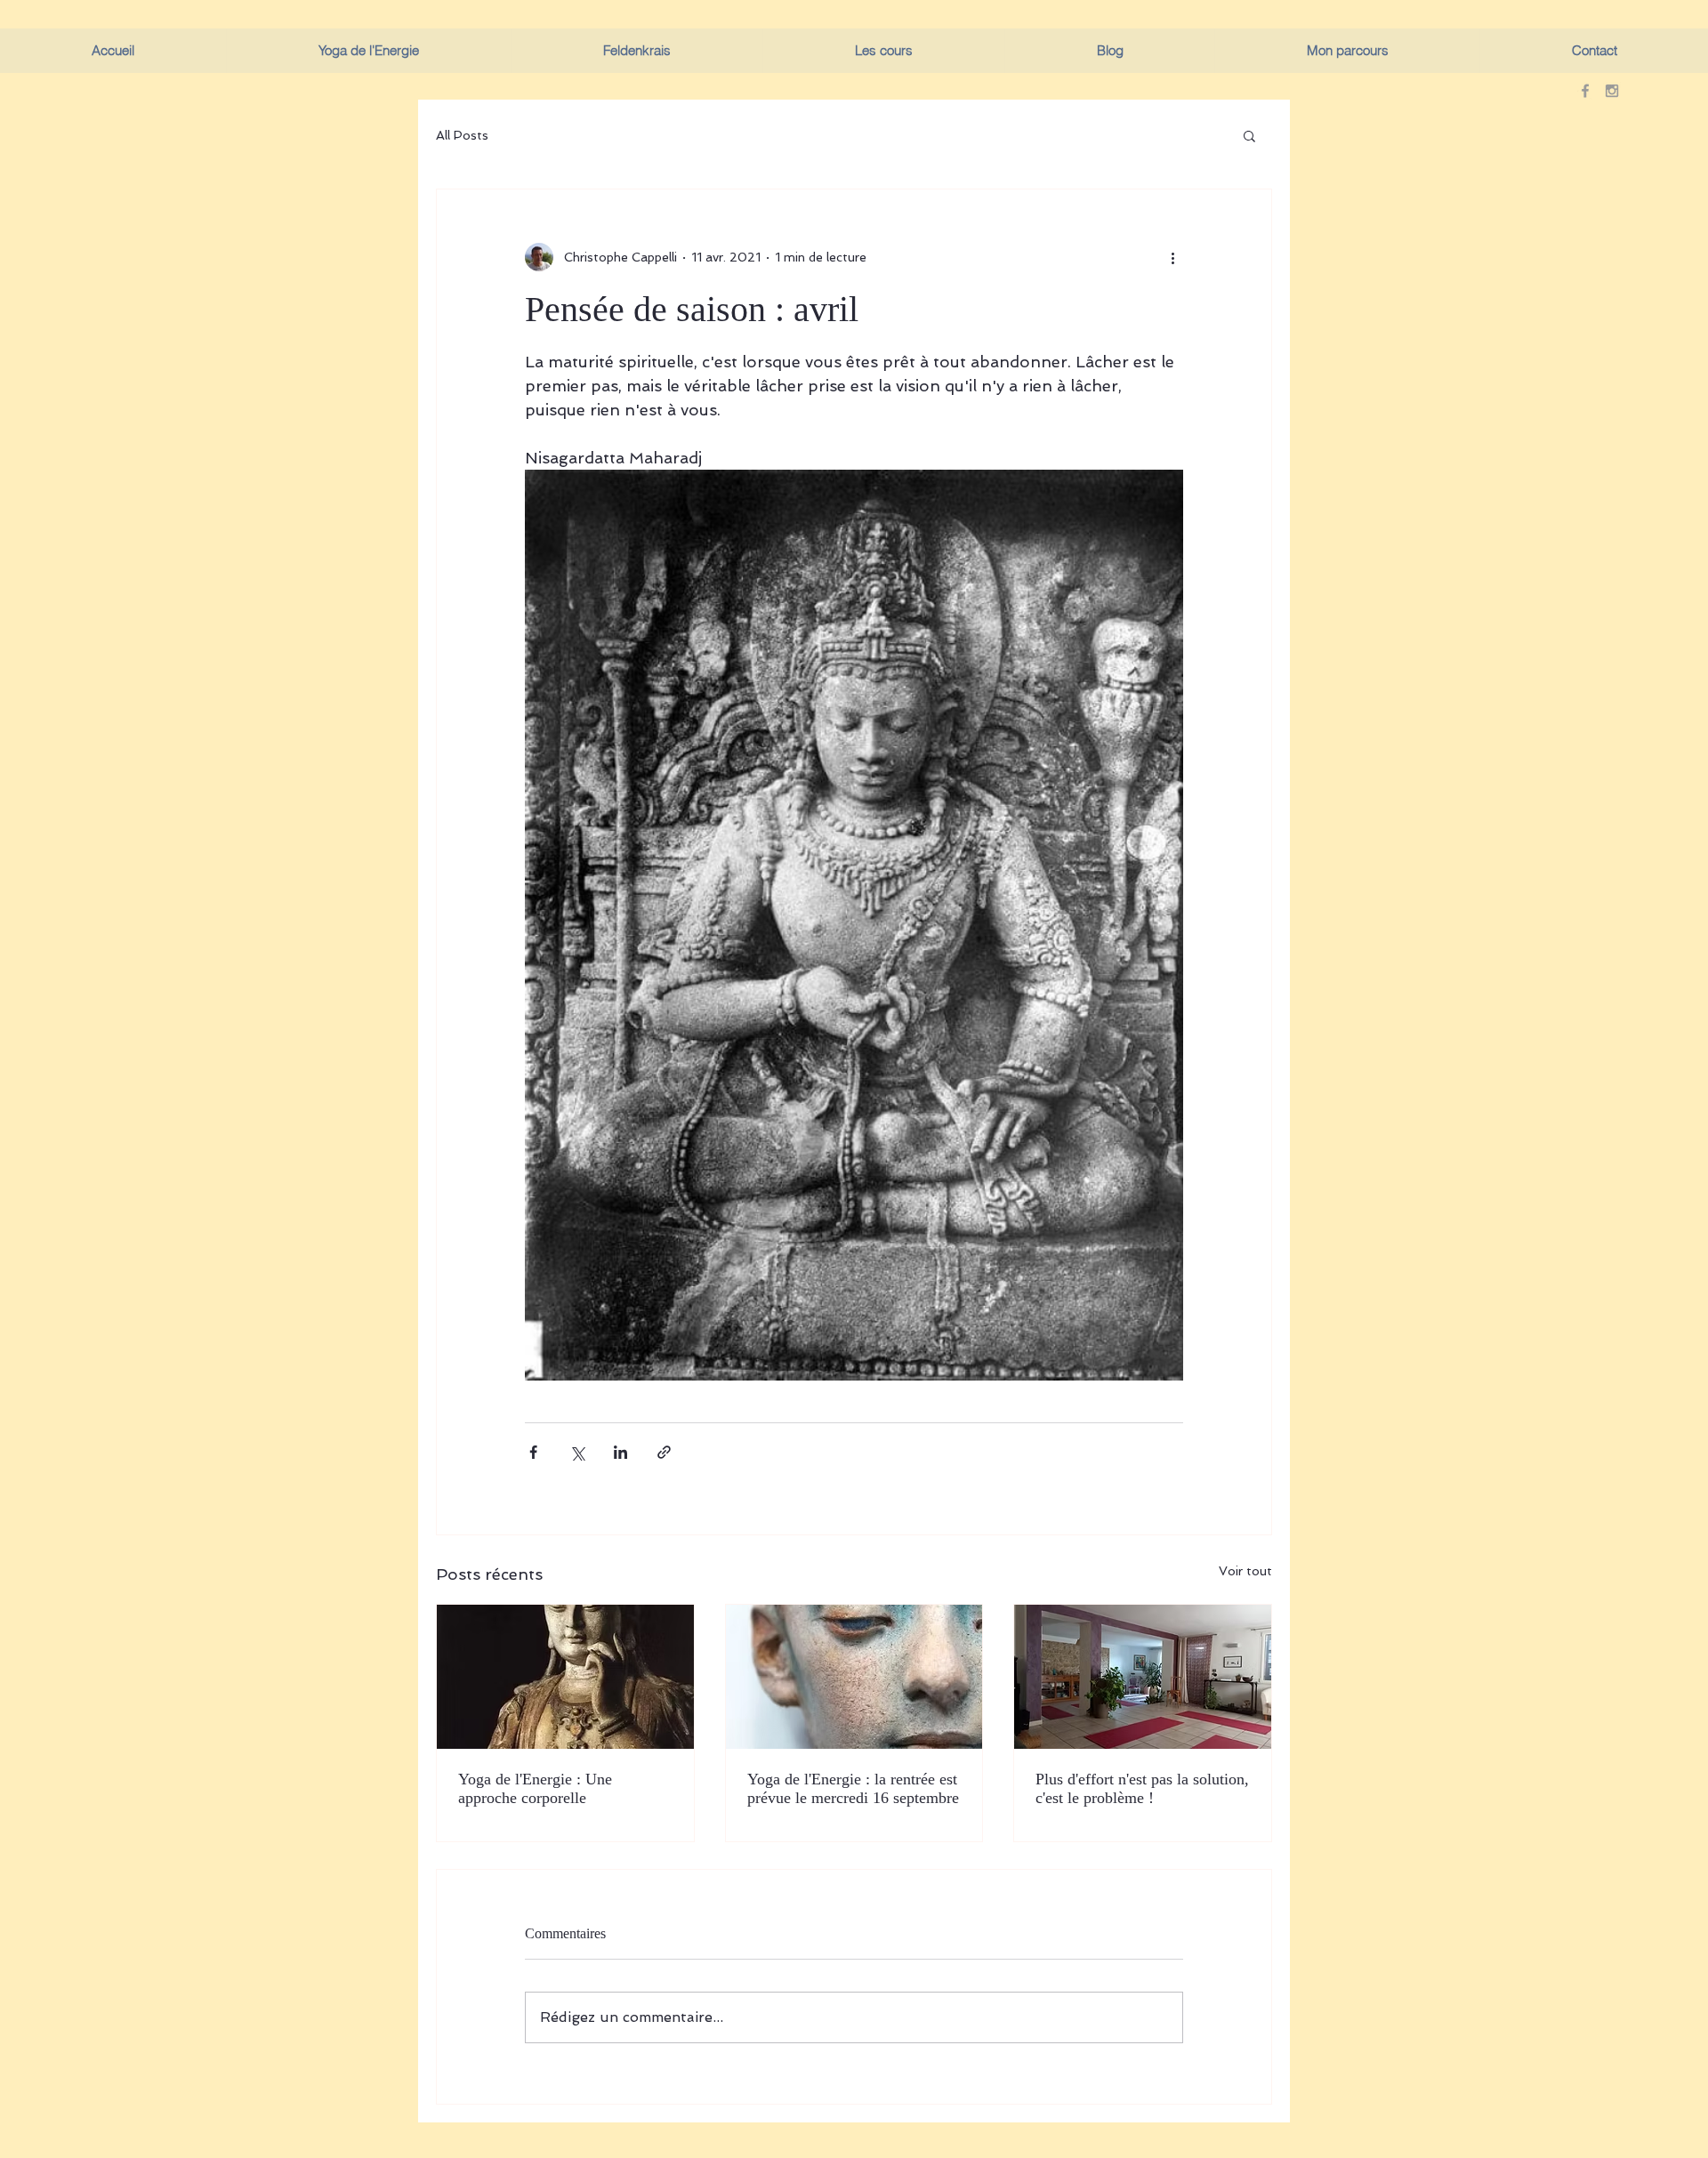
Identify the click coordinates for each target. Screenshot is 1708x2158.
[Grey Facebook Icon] (1585, 91)
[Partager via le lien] (664, 1452)
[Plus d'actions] (1172, 257)
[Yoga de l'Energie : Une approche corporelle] (565, 1677)
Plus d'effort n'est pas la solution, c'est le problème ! (1142, 1788)
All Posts (462, 135)
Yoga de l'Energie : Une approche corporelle (535, 1788)
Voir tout (1245, 1571)
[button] (1249, 135)
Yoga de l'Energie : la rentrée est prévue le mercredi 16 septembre (853, 1788)
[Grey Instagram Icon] (1612, 91)
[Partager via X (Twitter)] (577, 1452)
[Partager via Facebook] (533, 1452)
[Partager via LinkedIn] (620, 1452)
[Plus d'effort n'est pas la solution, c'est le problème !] (1143, 1677)
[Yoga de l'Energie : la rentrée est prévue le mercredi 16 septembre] (854, 1677)
